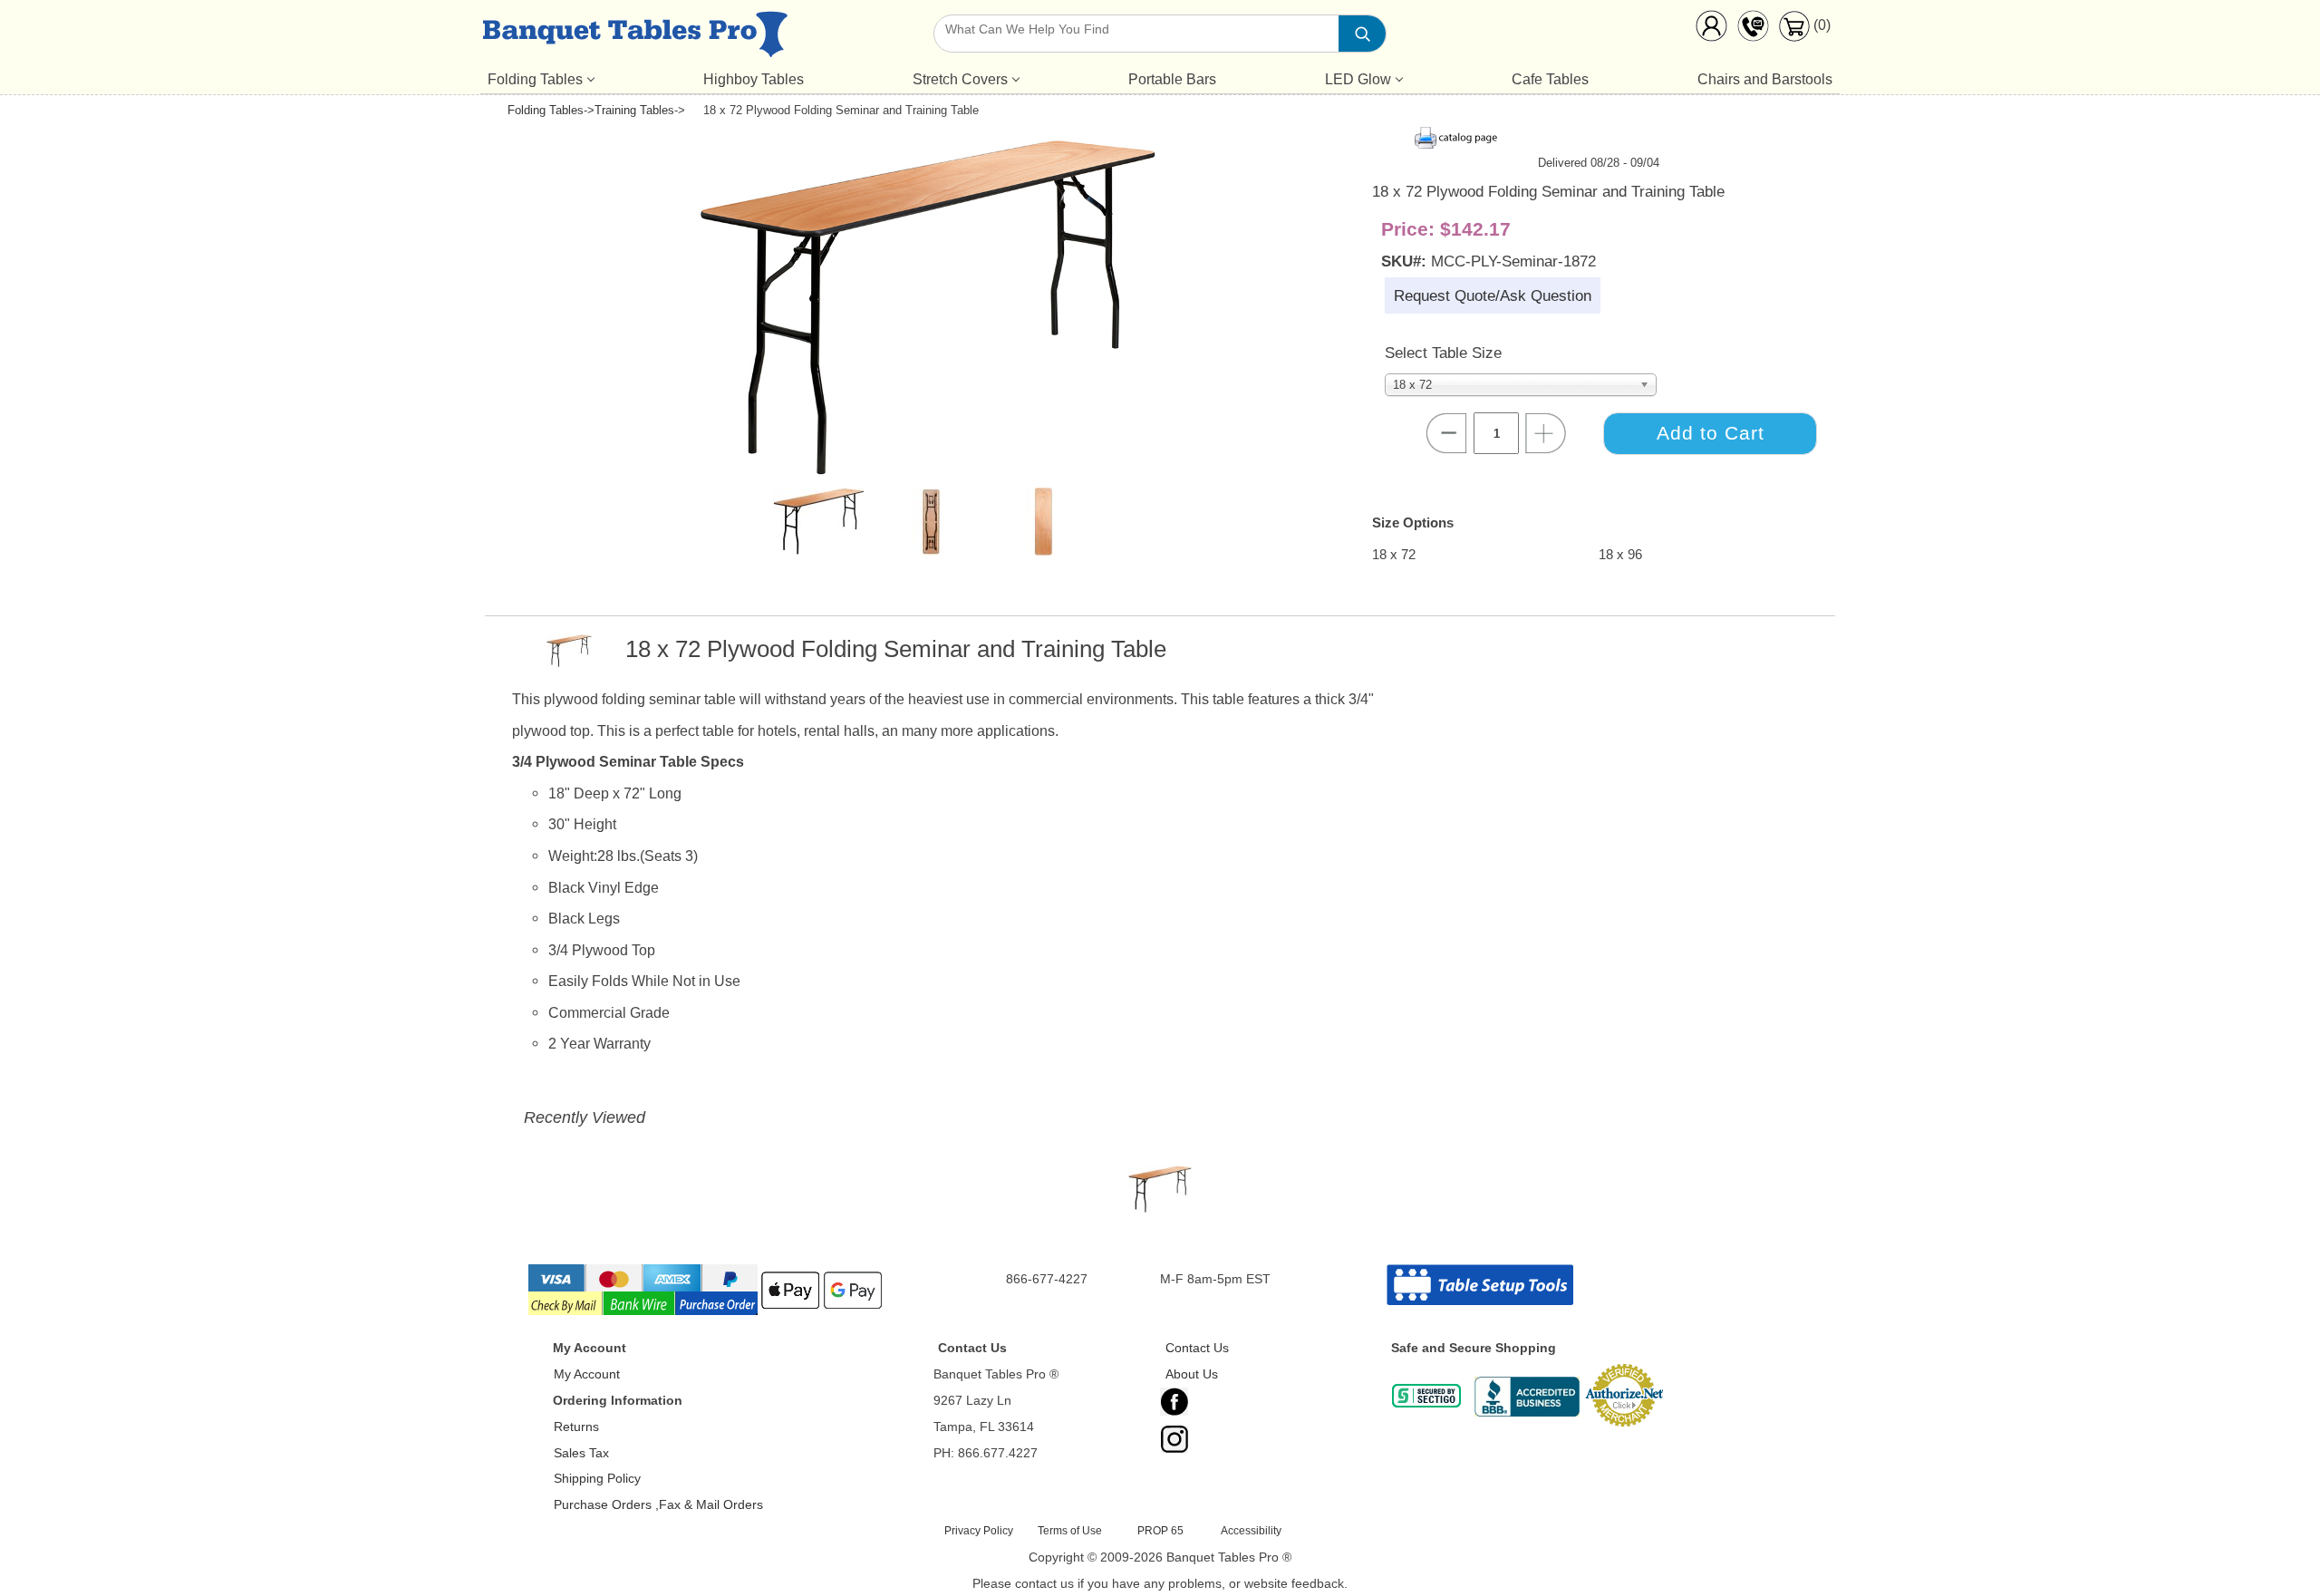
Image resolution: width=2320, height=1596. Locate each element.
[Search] (1362, 34)
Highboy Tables (754, 79)
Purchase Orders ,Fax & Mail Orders (658, 1504)
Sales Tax (581, 1453)
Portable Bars (1172, 79)
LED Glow (1358, 79)
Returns (576, 1427)
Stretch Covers (960, 79)
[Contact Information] (1753, 30)
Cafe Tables (1550, 79)
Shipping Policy (597, 1478)
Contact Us (1197, 1348)
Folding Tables (535, 79)
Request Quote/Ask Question (1493, 295)
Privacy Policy (979, 1531)
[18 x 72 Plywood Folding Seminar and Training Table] (928, 471)
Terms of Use (1070, 1531)
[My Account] (1711, 30)
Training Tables (634, 110)
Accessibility (1251, 1531)
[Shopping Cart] (1794, 37)
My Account (587, 1374)
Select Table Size (1443, 353)
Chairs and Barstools (1765, 79)
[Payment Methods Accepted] (707, 1313)
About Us (1192, 1374)
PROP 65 (1160, 1531)
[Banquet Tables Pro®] (635, 38)
